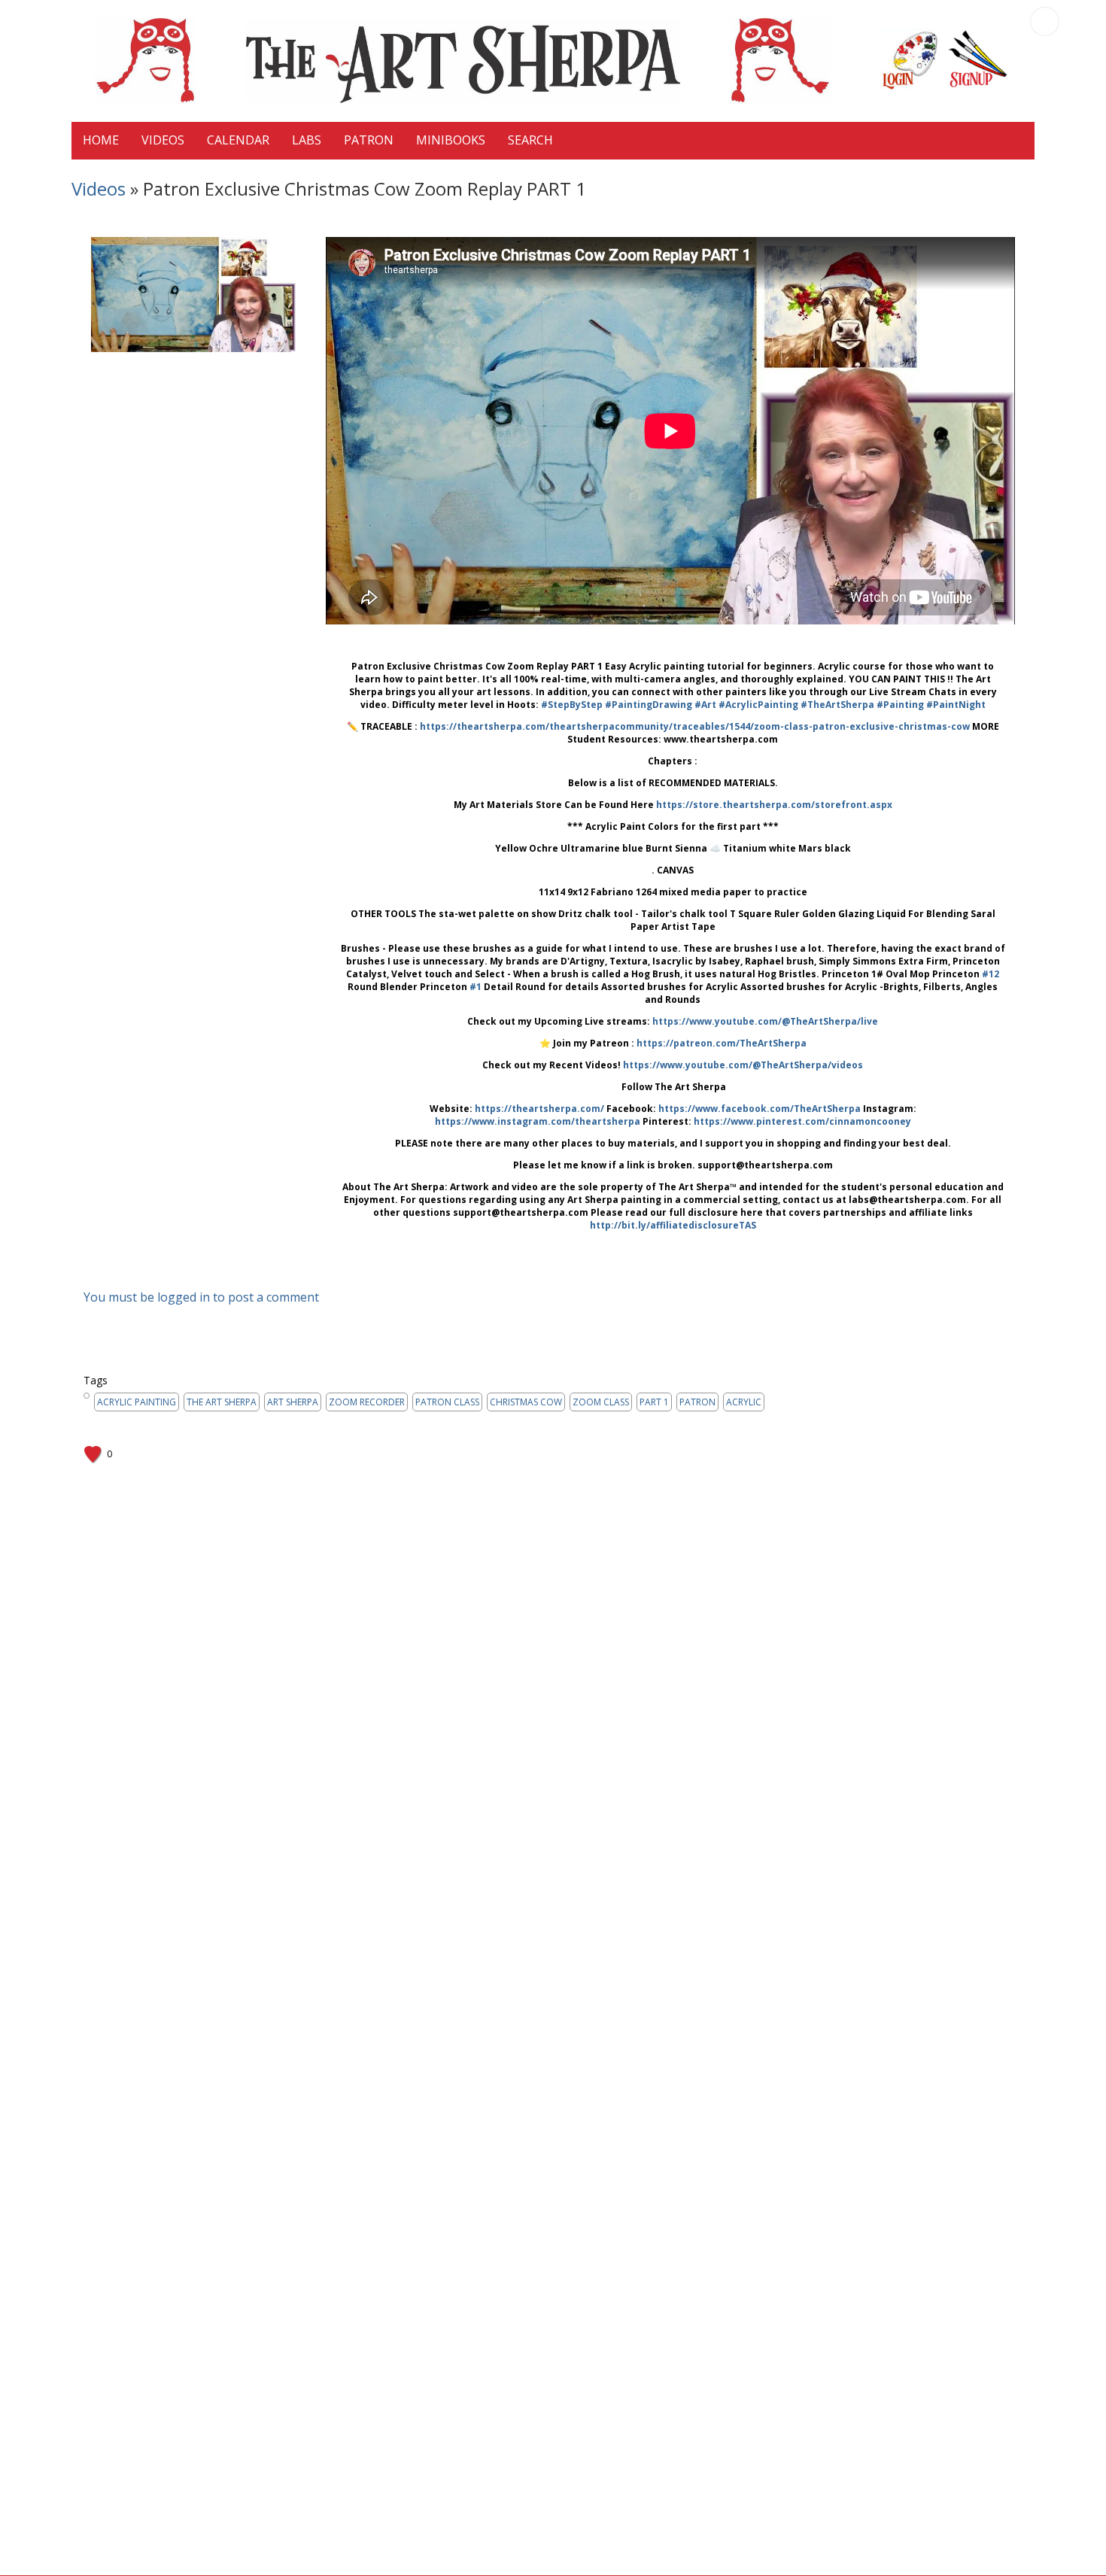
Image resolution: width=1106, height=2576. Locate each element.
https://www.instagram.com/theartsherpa (538, 1121)
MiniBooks (451, 140)
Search (530, 140)
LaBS (307, 140)
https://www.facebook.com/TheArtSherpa (760, 1109)
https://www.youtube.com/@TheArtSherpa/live (765, 1021)
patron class (447, 1402)
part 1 (654, 1402)
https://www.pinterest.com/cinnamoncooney (802, 1121)
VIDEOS (163, 140)
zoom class (601, 1402)
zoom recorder (367, 1402)
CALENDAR (238, 140)
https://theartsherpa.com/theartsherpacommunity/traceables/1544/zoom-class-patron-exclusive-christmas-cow (695, 726)
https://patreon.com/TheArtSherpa (722, 1043)
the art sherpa (222, 1402)
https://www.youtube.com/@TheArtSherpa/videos (743, 1065)
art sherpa (293, 1402)
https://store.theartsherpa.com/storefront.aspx (774, 805)
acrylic (744, 1402)
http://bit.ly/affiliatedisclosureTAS (673, 1225)
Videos (99, 188)
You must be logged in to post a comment (201, 1297)
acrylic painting (137, 1402)
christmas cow (526, 1402)
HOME (101, 140)
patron (697, 1402)
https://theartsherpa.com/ (539, 1109)
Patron (369, 140)
